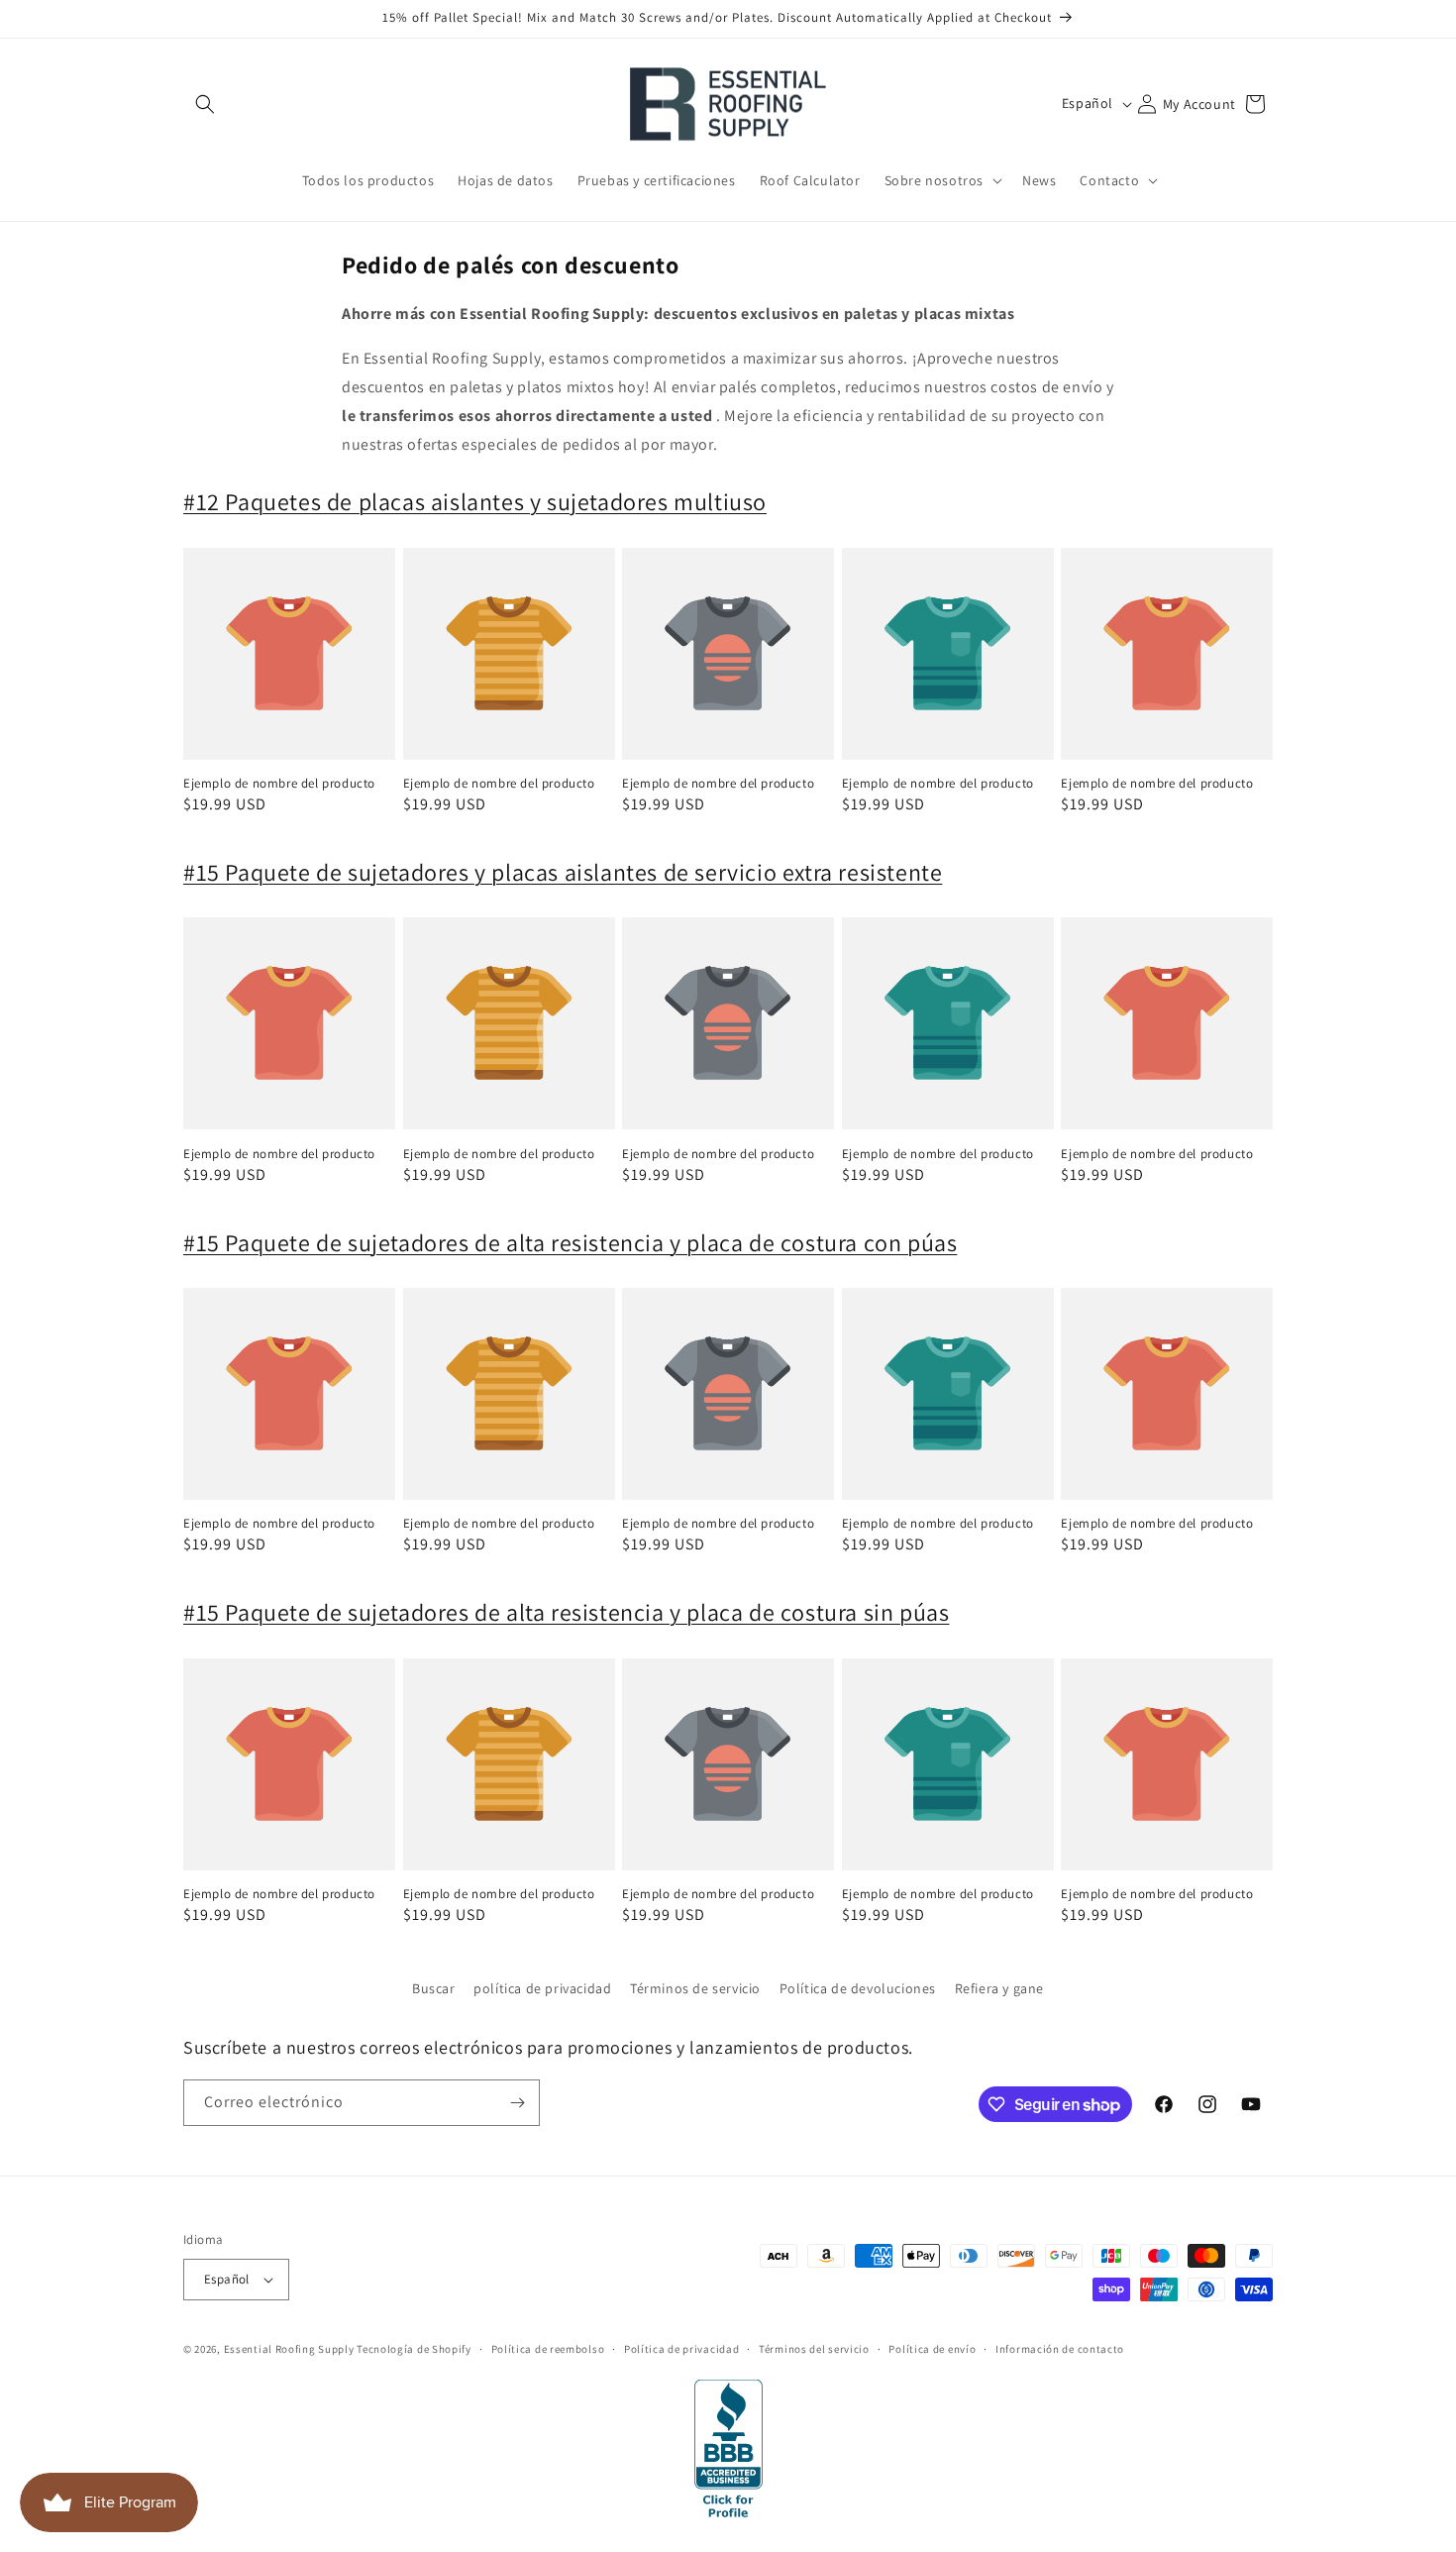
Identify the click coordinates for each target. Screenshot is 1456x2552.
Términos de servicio (695, 1988)
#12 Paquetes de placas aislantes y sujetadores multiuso (475, 501)
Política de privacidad (681, 2349)
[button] (205, 104)
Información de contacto (1060, 2349)
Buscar (434, 1988)
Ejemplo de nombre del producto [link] (279, 784)
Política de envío (932, 2349)
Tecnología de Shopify (414, 2349)
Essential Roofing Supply (289, 2349)
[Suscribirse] (517, 2103)
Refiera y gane (999, 1988)
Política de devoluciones (858, 1988)
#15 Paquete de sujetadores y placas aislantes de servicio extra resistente (563, 872)
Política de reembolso (548, 2349)
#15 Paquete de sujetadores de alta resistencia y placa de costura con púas (570, 1242)
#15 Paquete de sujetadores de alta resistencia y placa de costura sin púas (566, 1612)
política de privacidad (542, 1988)
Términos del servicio (814, 2349)
